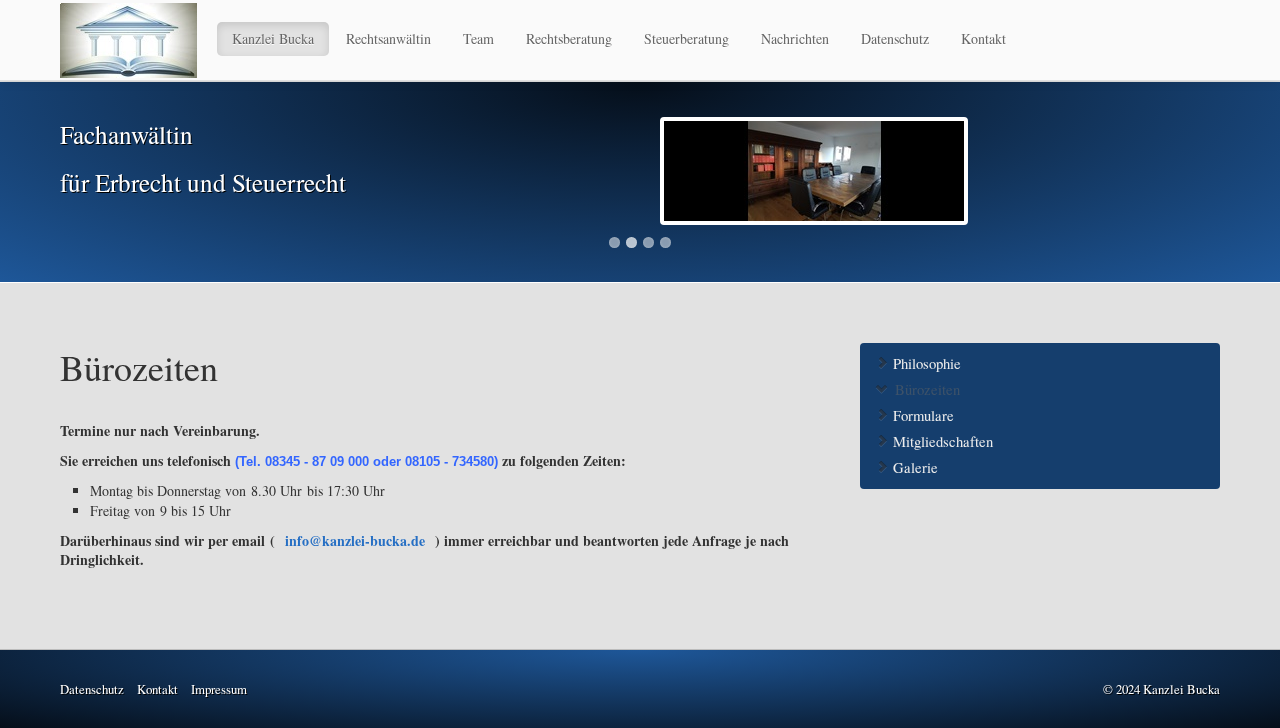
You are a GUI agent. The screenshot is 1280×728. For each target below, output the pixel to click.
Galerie (913, 467)
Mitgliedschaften (941, 441)
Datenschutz (895, 38)
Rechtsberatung (569, 38)
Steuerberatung (686, 38)
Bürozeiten (925, 389)
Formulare (921, 415)
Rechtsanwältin (388, 38)
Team (478, 38)
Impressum (219, 689)
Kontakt (983, 38)
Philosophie (925, 363)
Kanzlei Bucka (273, 38)
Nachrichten (795, 38)
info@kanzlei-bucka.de (357, 540)
